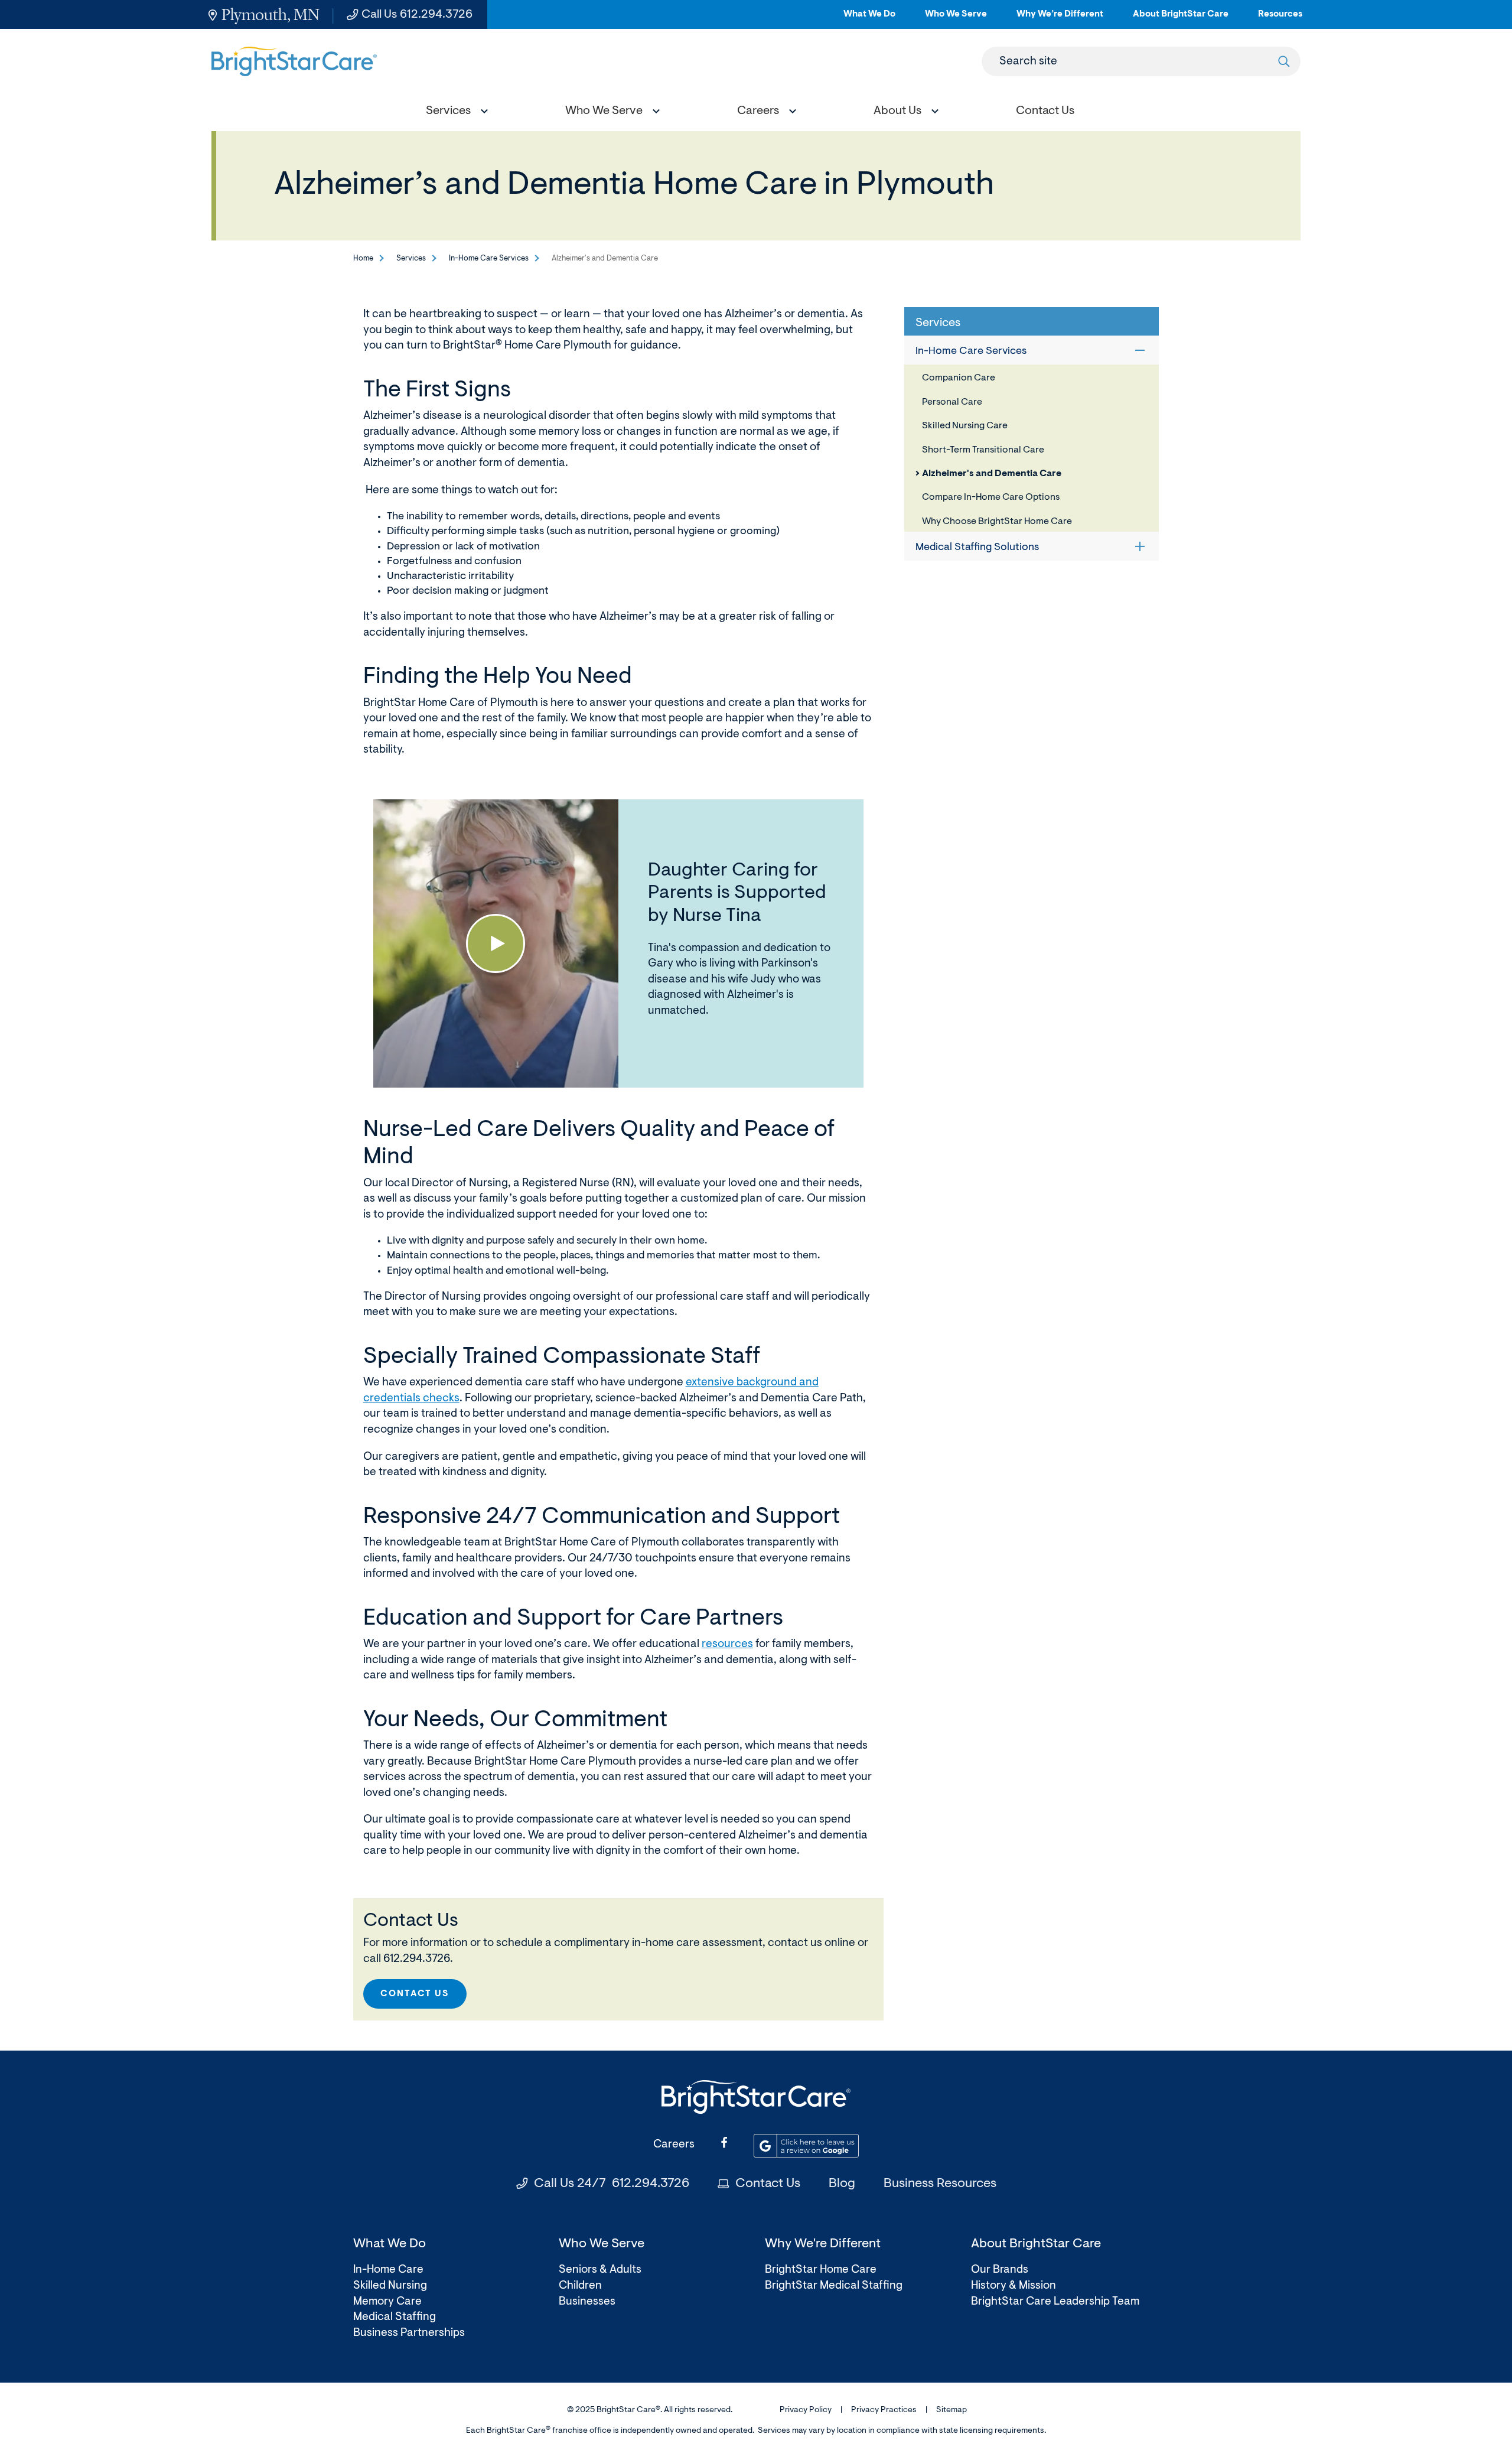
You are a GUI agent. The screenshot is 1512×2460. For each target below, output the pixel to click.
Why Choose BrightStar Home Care (997, 522)
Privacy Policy (806, 2410)
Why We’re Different (1060, 19)
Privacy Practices (884, 2410)
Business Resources (940, 2184)
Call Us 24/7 (612, 2184)
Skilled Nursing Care (965, 426)
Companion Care (959, 378)
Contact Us (415, 1994)
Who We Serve (956, 19)
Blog (842, 2184)
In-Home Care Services (489, 258)
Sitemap (951, 2410)
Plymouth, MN (271, 14)
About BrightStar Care (1181, 19)
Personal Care (952, 402)
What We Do (869, 19)
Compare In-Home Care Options (991, 497)
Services (411, 258)
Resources (1280, 19)
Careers (674, 2145)
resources (727, 1644)
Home (363, 258)
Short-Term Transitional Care (983, 450)
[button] (454, 113)
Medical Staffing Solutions (977, 548)
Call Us (417, 15)
